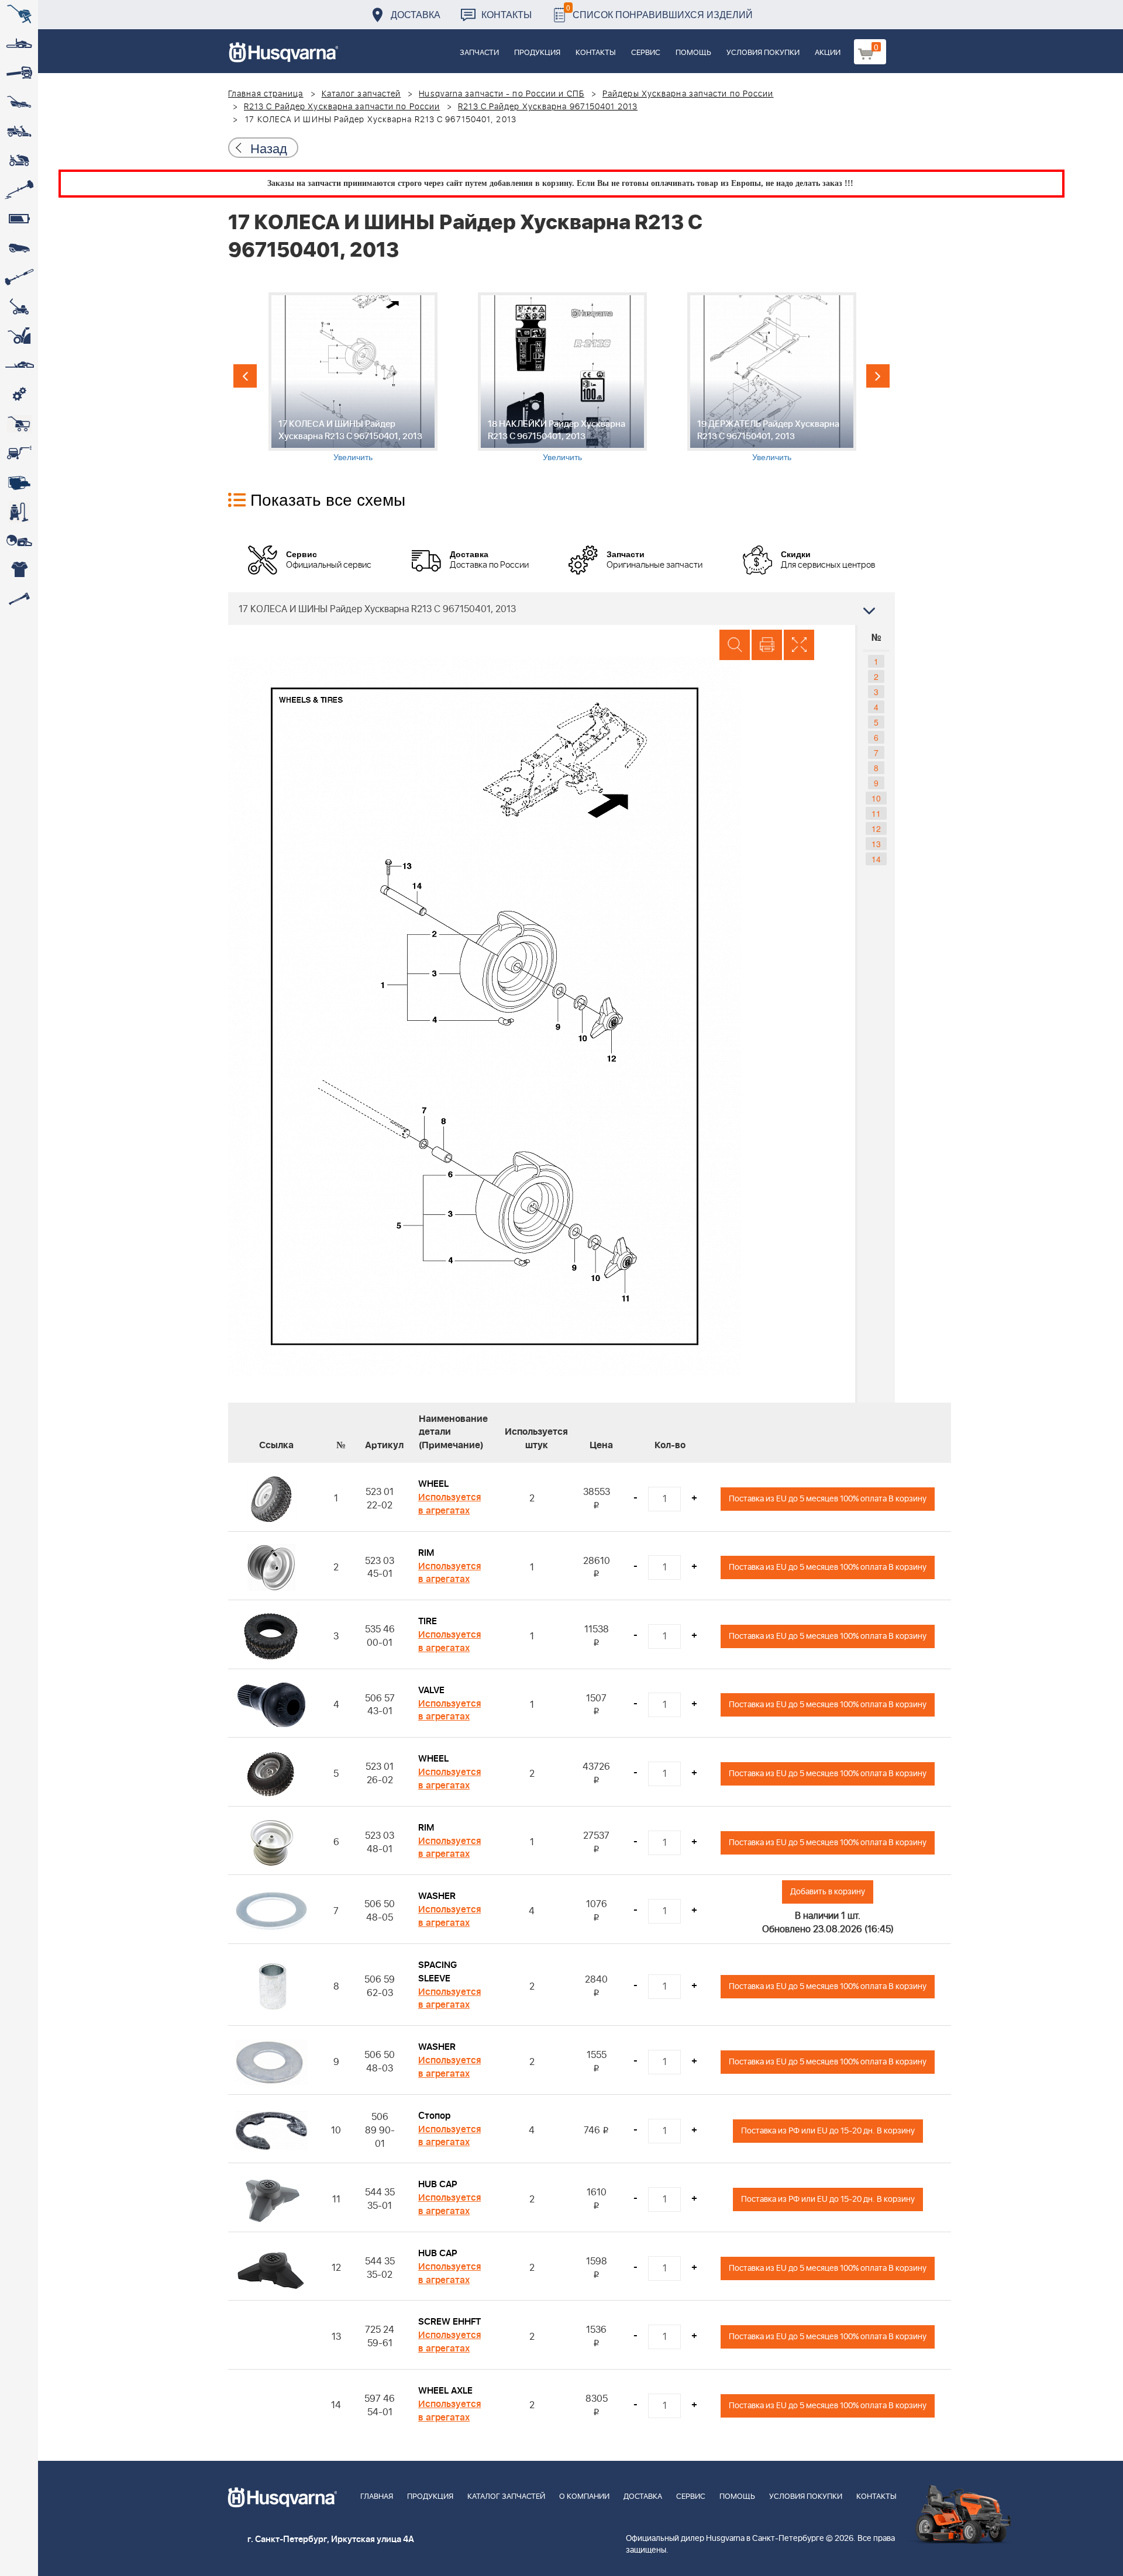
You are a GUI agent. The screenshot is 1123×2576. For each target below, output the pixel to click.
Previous (245, 376)
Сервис (646, 53)
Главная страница (266, 94)
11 (876, 813)
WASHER (437, 1896)
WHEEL (433, 1484)
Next (878, 376)
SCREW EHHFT (449, 2322)
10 (876, 798)
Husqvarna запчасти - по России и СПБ (502, 94)
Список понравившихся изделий (659, 11)
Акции (828, 53)
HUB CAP (438, 2184)
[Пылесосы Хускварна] (19, 512)
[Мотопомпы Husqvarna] (19, 482)
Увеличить (353, 457)
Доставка (416, 14)
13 (876, 844)
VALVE (431, 1690)
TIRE (428, 1621)
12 (876, 828)
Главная (377, 2497)
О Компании (584, 2497)
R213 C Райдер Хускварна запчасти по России (342, 107)
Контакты (507, 14)
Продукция (537, 53)
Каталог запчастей (361, 94)
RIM (426, 1553)
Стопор (434, 2116)
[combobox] (561, 609)
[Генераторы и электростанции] (19, 424)
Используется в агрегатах (449, 1504)
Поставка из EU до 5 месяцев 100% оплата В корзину (828, 1499)
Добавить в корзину (828, 1892)
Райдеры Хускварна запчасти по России (688, 94)
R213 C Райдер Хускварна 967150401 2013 (548, 107)
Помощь (693, 53)
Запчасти (479, 53)
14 (876, 859)
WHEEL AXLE (445, 2391)
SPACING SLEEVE (438, 1972)
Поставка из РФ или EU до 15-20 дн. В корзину (828, 2131)
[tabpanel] (353, 377)
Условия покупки (763, 53)
